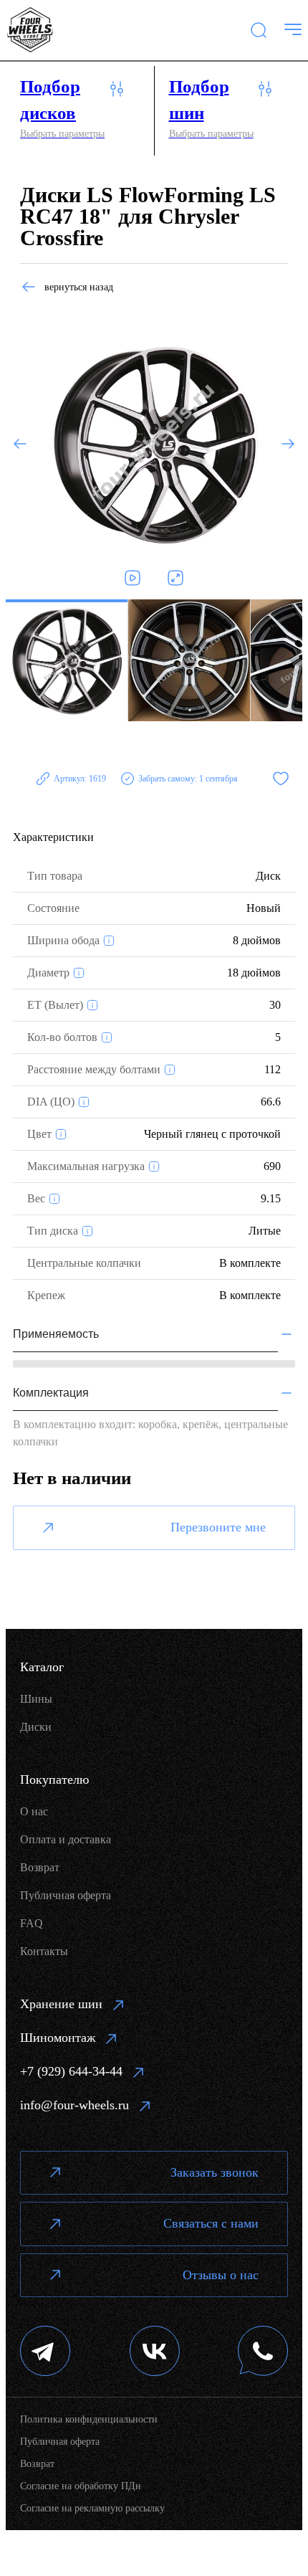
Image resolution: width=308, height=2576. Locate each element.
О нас (34, 1811)
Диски (36, 1727)
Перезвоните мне (218, 1527)
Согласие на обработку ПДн (81, 2486)
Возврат (40, 1867)
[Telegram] (45, 2353)
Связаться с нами (211, 2223)
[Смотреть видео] (133, 578)
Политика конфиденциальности (89, 2419)
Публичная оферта (66, 1895)
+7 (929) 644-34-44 (71, 2071)
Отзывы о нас (221, 2275)
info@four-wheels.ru (74, 2105)
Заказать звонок (215, 2172)
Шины (36, 1699)
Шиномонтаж (58, 2038)
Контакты (44, 1951)
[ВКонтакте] (155, 2353)
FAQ (32, 1923)
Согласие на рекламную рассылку (92, 2508)
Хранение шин (61, 2004)
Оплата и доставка (66, 1839)
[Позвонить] (263, 2353)
